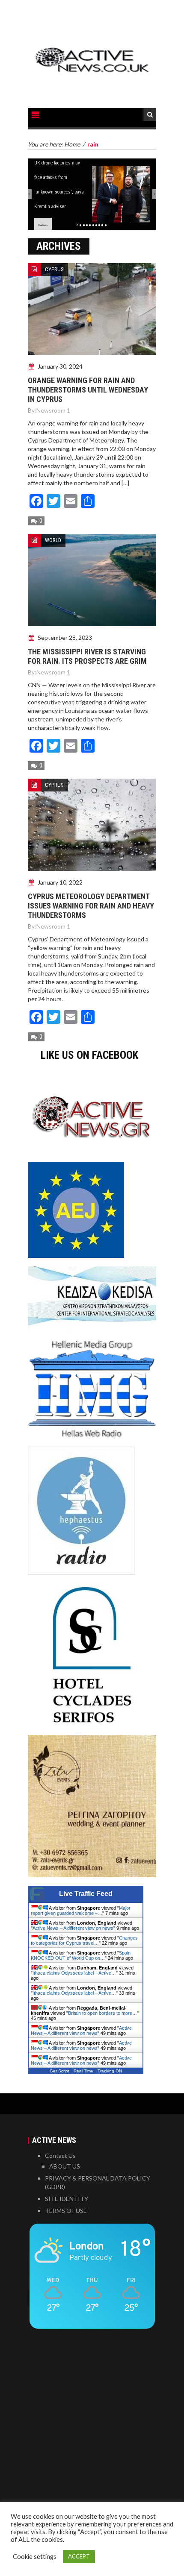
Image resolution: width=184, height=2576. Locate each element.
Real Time (83, 2071)
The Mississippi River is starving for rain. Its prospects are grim (87, 656)
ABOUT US (65, 2166)
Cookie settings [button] (35, 2557)
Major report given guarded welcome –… (81, 1911)
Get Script (59, 2071)
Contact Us (60, 2155)
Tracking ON (110, 2071)
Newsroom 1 (53, 410)
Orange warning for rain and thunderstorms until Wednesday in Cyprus (88, 390)
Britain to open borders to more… (102, 2013)
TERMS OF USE (66, 2211)
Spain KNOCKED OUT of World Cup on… (81, 1955)
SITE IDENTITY (67, 2199)
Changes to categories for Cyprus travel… (84, 1940)
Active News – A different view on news (73, 1928)
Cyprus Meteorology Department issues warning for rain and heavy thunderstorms (91, 906)
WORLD (53, 540)
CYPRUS (54, 269)
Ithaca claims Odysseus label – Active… (74, 1973)
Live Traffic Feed (86, 1894)
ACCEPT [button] (79, 2556)
